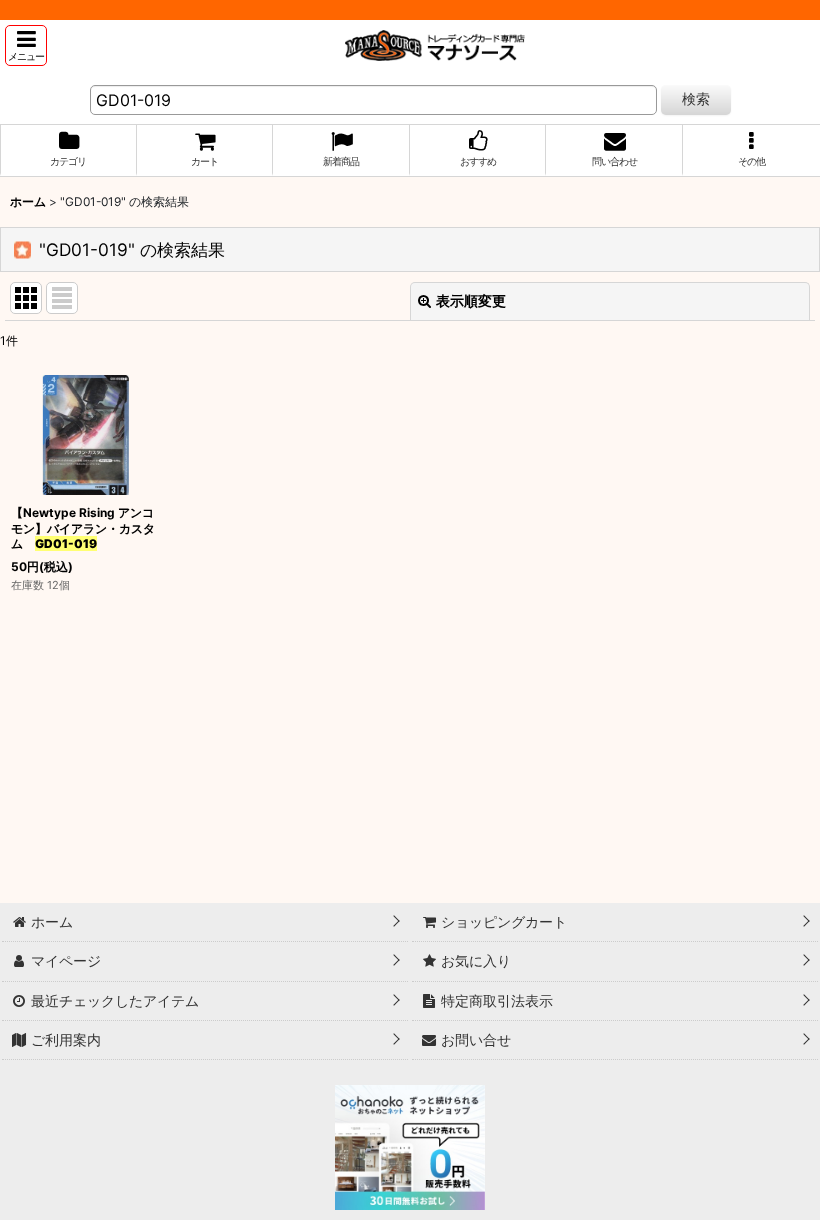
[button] (26, 45)
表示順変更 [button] (471, 300)
